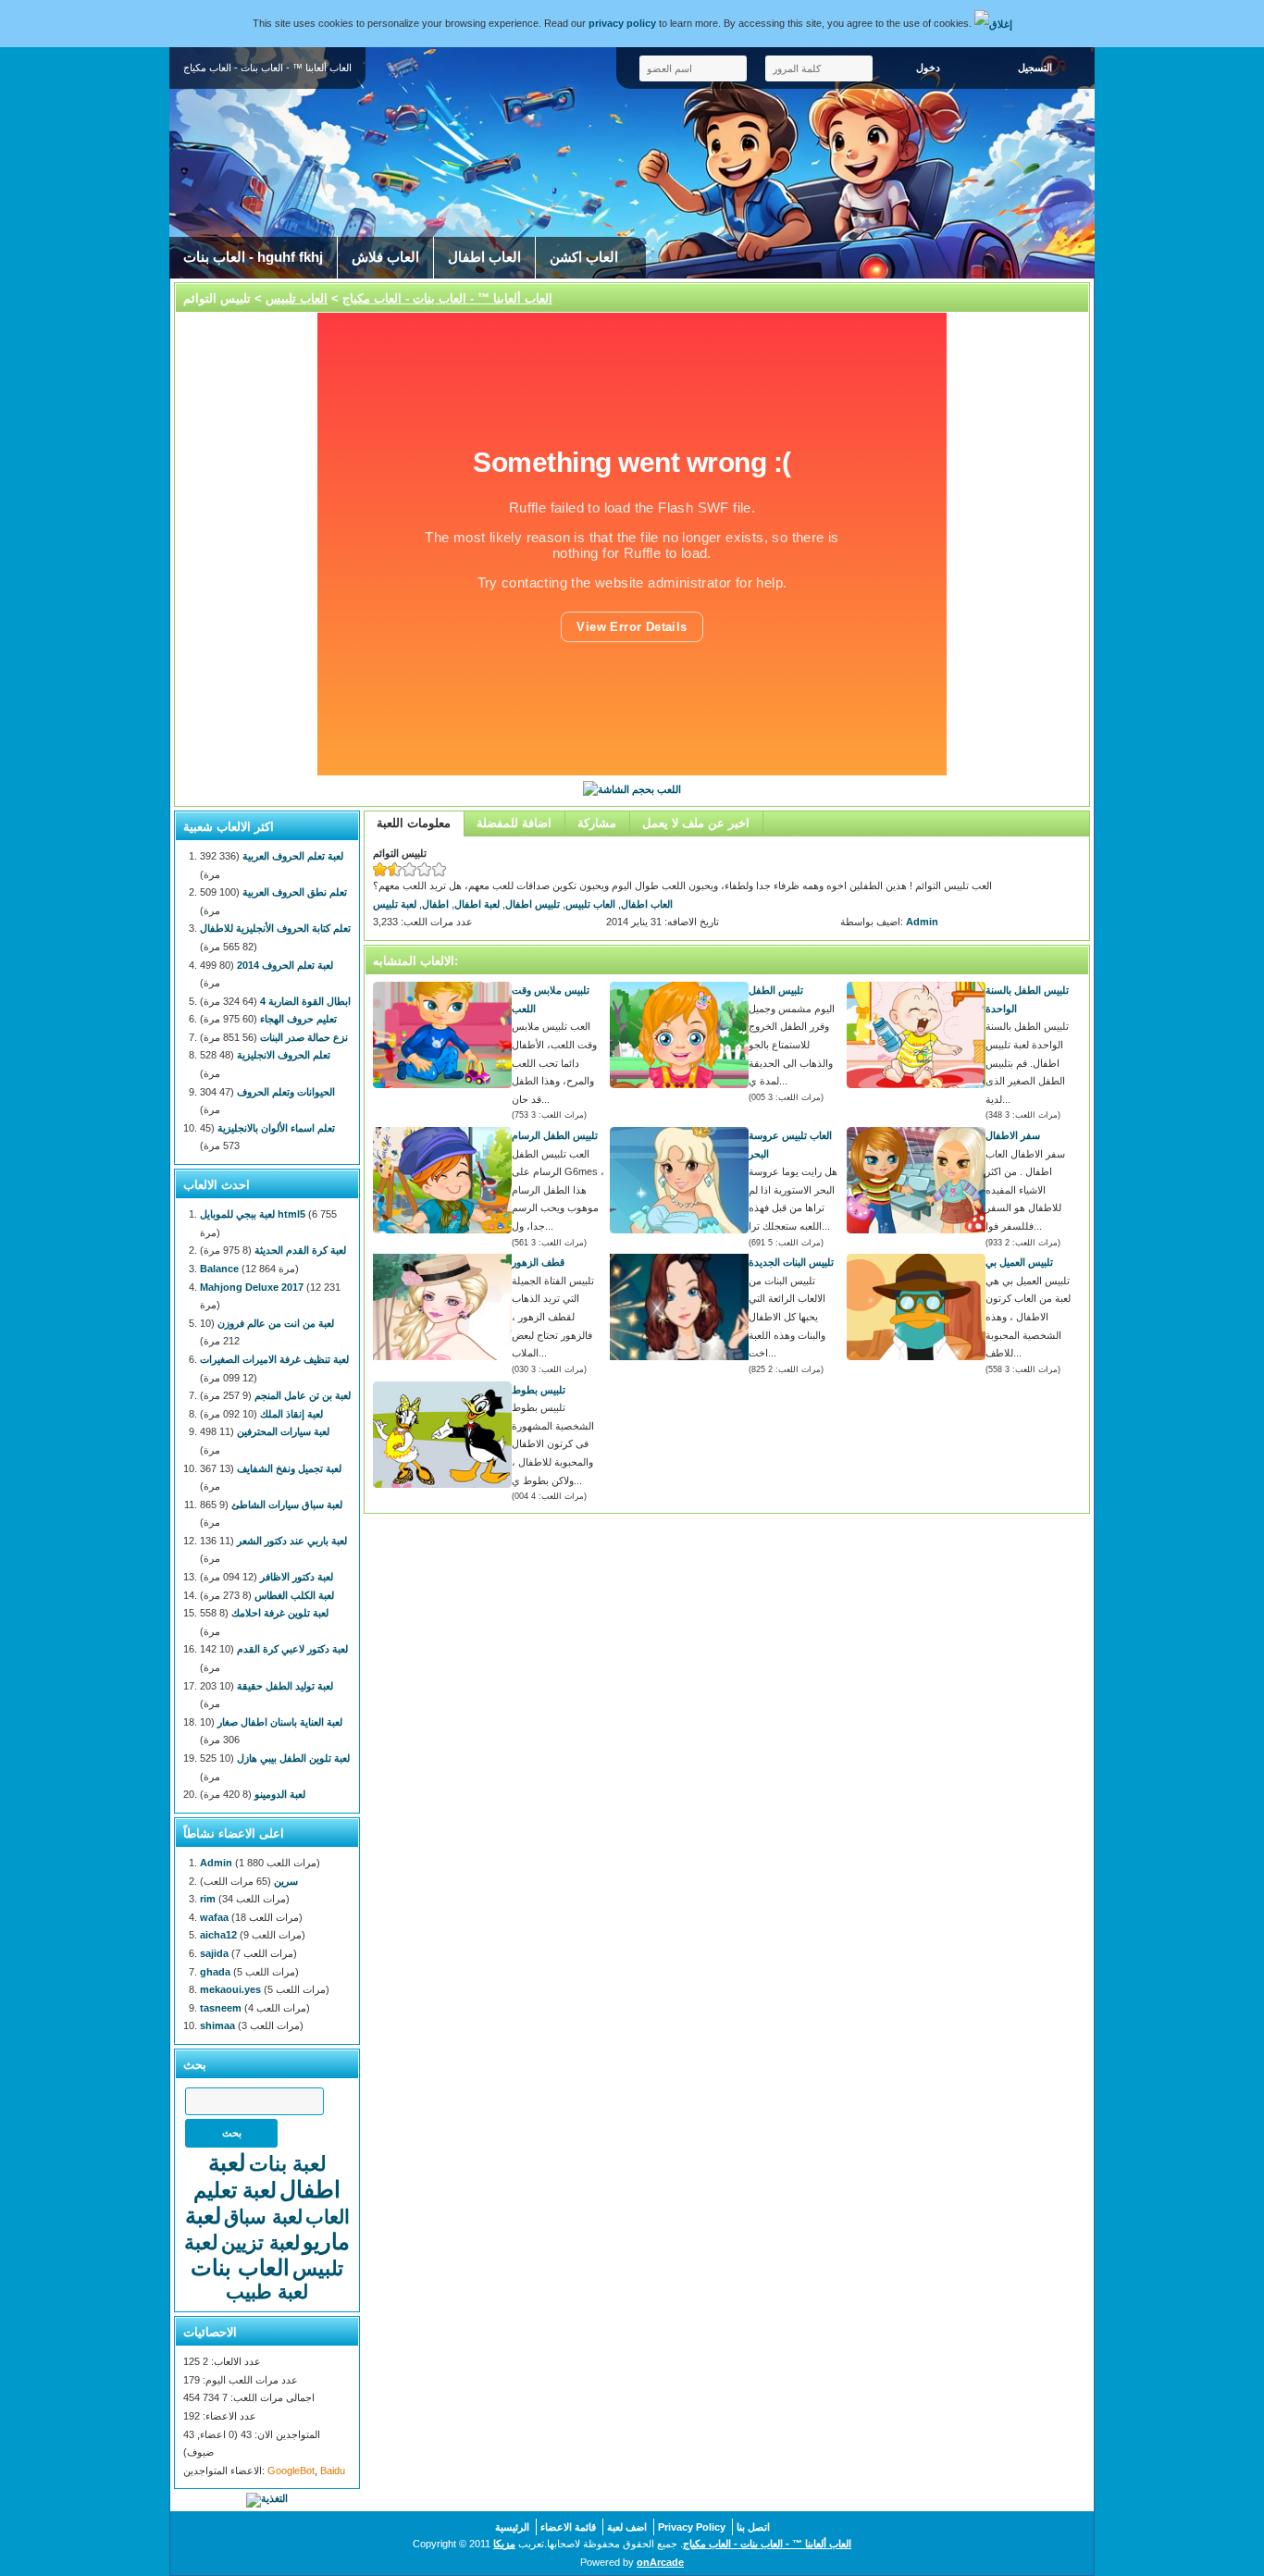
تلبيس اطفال (533, 904)
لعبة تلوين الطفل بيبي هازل (293, 1758)
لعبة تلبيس (395, 904)
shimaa (217, 2025)
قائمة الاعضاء (568, 2527)
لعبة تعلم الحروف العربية (293, 856)
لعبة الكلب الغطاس (294, 1595)
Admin (922, 922)
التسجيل (1035, 68)
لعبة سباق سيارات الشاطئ (287, 1505)
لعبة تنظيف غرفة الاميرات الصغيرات (274, 1359)
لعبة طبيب (267, 2291)
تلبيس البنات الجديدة (791, 1262)
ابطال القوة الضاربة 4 (305, 1001)
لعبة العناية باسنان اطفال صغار (280, 1722)
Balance (219, 1269)
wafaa (214, 1917)
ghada (215, 1972)
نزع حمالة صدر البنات (304, 1037)
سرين (286, 1881)
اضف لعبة (627, 2527)
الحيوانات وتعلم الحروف (286, 1092)
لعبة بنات (288, 2164)
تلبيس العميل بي (1019, 1262)
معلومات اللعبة (414, 823)
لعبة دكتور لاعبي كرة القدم (292, 1649)
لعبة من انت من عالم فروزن (276, 1323)
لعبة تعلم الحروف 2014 (285, 965)
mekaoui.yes (230, 1989)
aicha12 (218, 1935)
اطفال (435, 904)
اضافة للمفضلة (514, 823)
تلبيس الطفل (776, 990)
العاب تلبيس (297, 298)
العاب (328, 2217)
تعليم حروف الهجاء (298, 1019)
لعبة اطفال (477, 904)
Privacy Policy (692, 2527)
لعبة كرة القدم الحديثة (300, 1250)
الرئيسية (512, 2527)
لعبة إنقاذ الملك (291, 1414)
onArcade (660, 2562)
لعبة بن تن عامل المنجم (303, 1395)
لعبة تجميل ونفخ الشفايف (289, 1468)
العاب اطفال (484, 257)
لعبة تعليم (235, 2190)
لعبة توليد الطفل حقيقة (285, 1686)
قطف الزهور (538, 1262)
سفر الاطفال (1013, 1135)
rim (208, 1899)
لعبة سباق (263, 2217)
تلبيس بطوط (539, 1390)
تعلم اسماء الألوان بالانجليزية (276, 1128)
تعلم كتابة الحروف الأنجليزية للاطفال (275, 928)
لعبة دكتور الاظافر (297, 1577)
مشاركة (597, 823)
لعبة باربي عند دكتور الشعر (292, 1541)
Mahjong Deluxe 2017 (252, 1287)
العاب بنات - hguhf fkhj (253, 257)
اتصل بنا (753, 2527)
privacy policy (622, 23)
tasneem (221, 2008)
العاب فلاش (385, 257)
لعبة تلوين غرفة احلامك (280, 1613)
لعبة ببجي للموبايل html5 (253, 1214)
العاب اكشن (584, 257)
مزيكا (504, 2544)
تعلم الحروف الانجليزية (284, 1055)
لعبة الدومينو (280, 1794)
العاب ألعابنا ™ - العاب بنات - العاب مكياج (447, 298)
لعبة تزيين (260, 2242)
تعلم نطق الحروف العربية (295, 892)
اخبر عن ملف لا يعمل (696, 823)
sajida (214, 1953)
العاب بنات (240, 2267)
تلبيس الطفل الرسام (555, 1135)
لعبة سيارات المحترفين (283, 1431)
